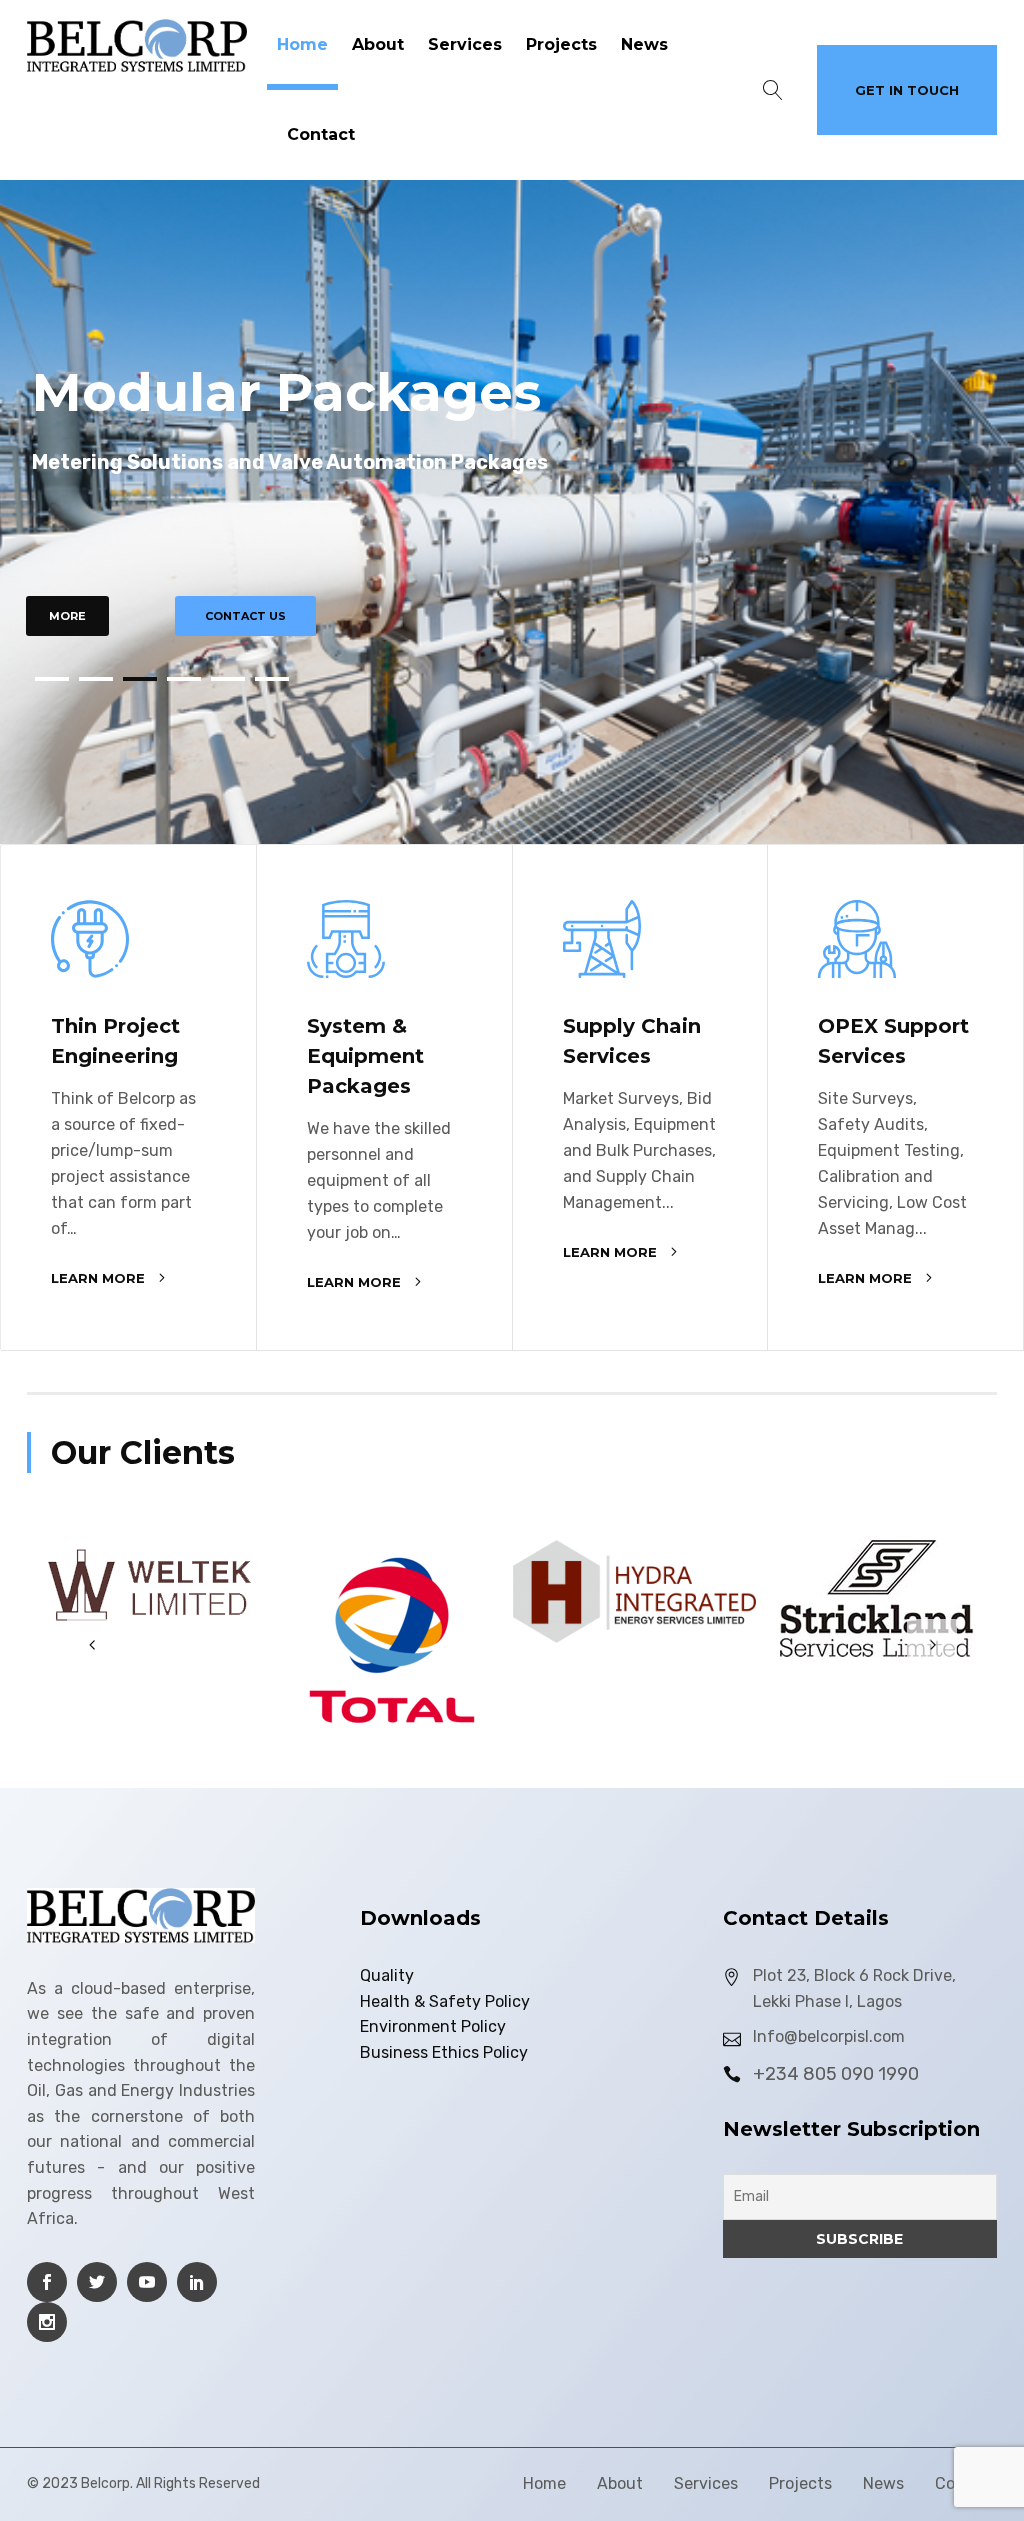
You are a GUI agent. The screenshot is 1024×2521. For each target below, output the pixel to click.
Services (465, 44)
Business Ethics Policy (444, 2052)
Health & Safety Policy (445, 2001)
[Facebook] (47, 2282)
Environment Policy (433, 2026)
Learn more (98, 1278)
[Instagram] (47, 2322)
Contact (321, 134)
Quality (387, 1975)
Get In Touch (907, 90)
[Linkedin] (197, 2282)
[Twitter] (97, 2282)
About (378, 44)
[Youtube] (147, 2282)
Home (302, 44)
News (644, 44)
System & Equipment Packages (365, 1056)
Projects (561, 44)
